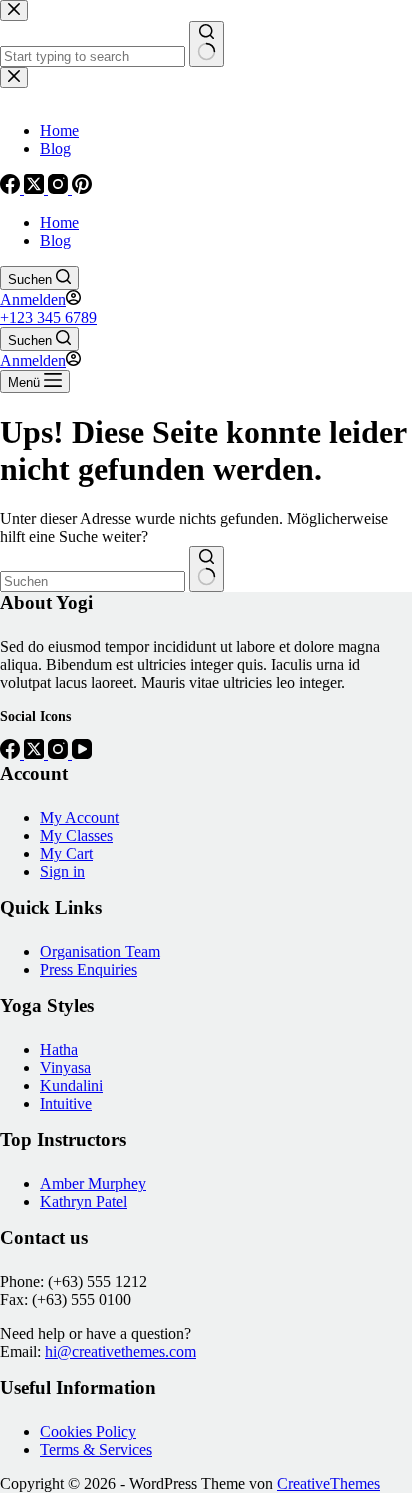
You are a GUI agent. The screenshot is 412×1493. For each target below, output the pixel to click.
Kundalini (71, 1085)
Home (59, 222)
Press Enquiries (88, 969)
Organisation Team (100, 951)
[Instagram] (60, 753)
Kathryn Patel (83, 1201)
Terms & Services (96, 1449)
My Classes (76, 835)
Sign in (62, 871)
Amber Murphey (93, 1183)
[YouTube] (82, 753)
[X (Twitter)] (36, 753)
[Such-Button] (206, 569)
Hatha (59, 1049)
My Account (79, 817)
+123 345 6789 (48, 317)
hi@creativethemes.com (120, 1351)
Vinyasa (65, 1067)
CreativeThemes (328, 1483)
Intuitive (66, 1103)
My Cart (66, 853)
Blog (55, 240)
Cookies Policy (88, 1431)
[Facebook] (12, 753)
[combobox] (92, 581)
